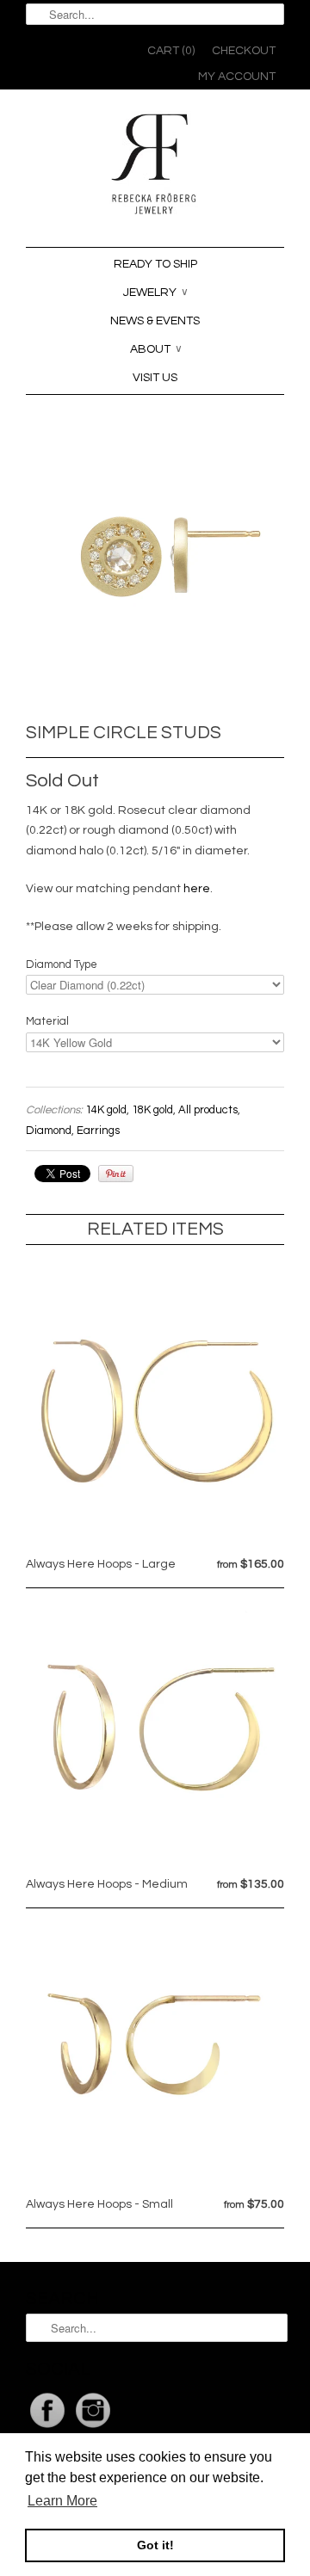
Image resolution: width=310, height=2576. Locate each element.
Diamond (49, 1131)
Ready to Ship (155, 264)
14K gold (106, 1110)
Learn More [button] (62, 2501)
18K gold (152, 1110)
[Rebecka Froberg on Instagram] (93, 2428)
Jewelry (156, 293)
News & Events (155, 321)
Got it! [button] (155, 2545)
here (197, 889)
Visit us (155, 378)
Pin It (116, 1174)
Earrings (98, 1131)
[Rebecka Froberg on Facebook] (49, 2428)
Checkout (244, 51)
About (156, 349)
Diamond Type (62, 964)
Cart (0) (171, 51)
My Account (237, 77)
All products (208, 1110)
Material (47, 1021)
